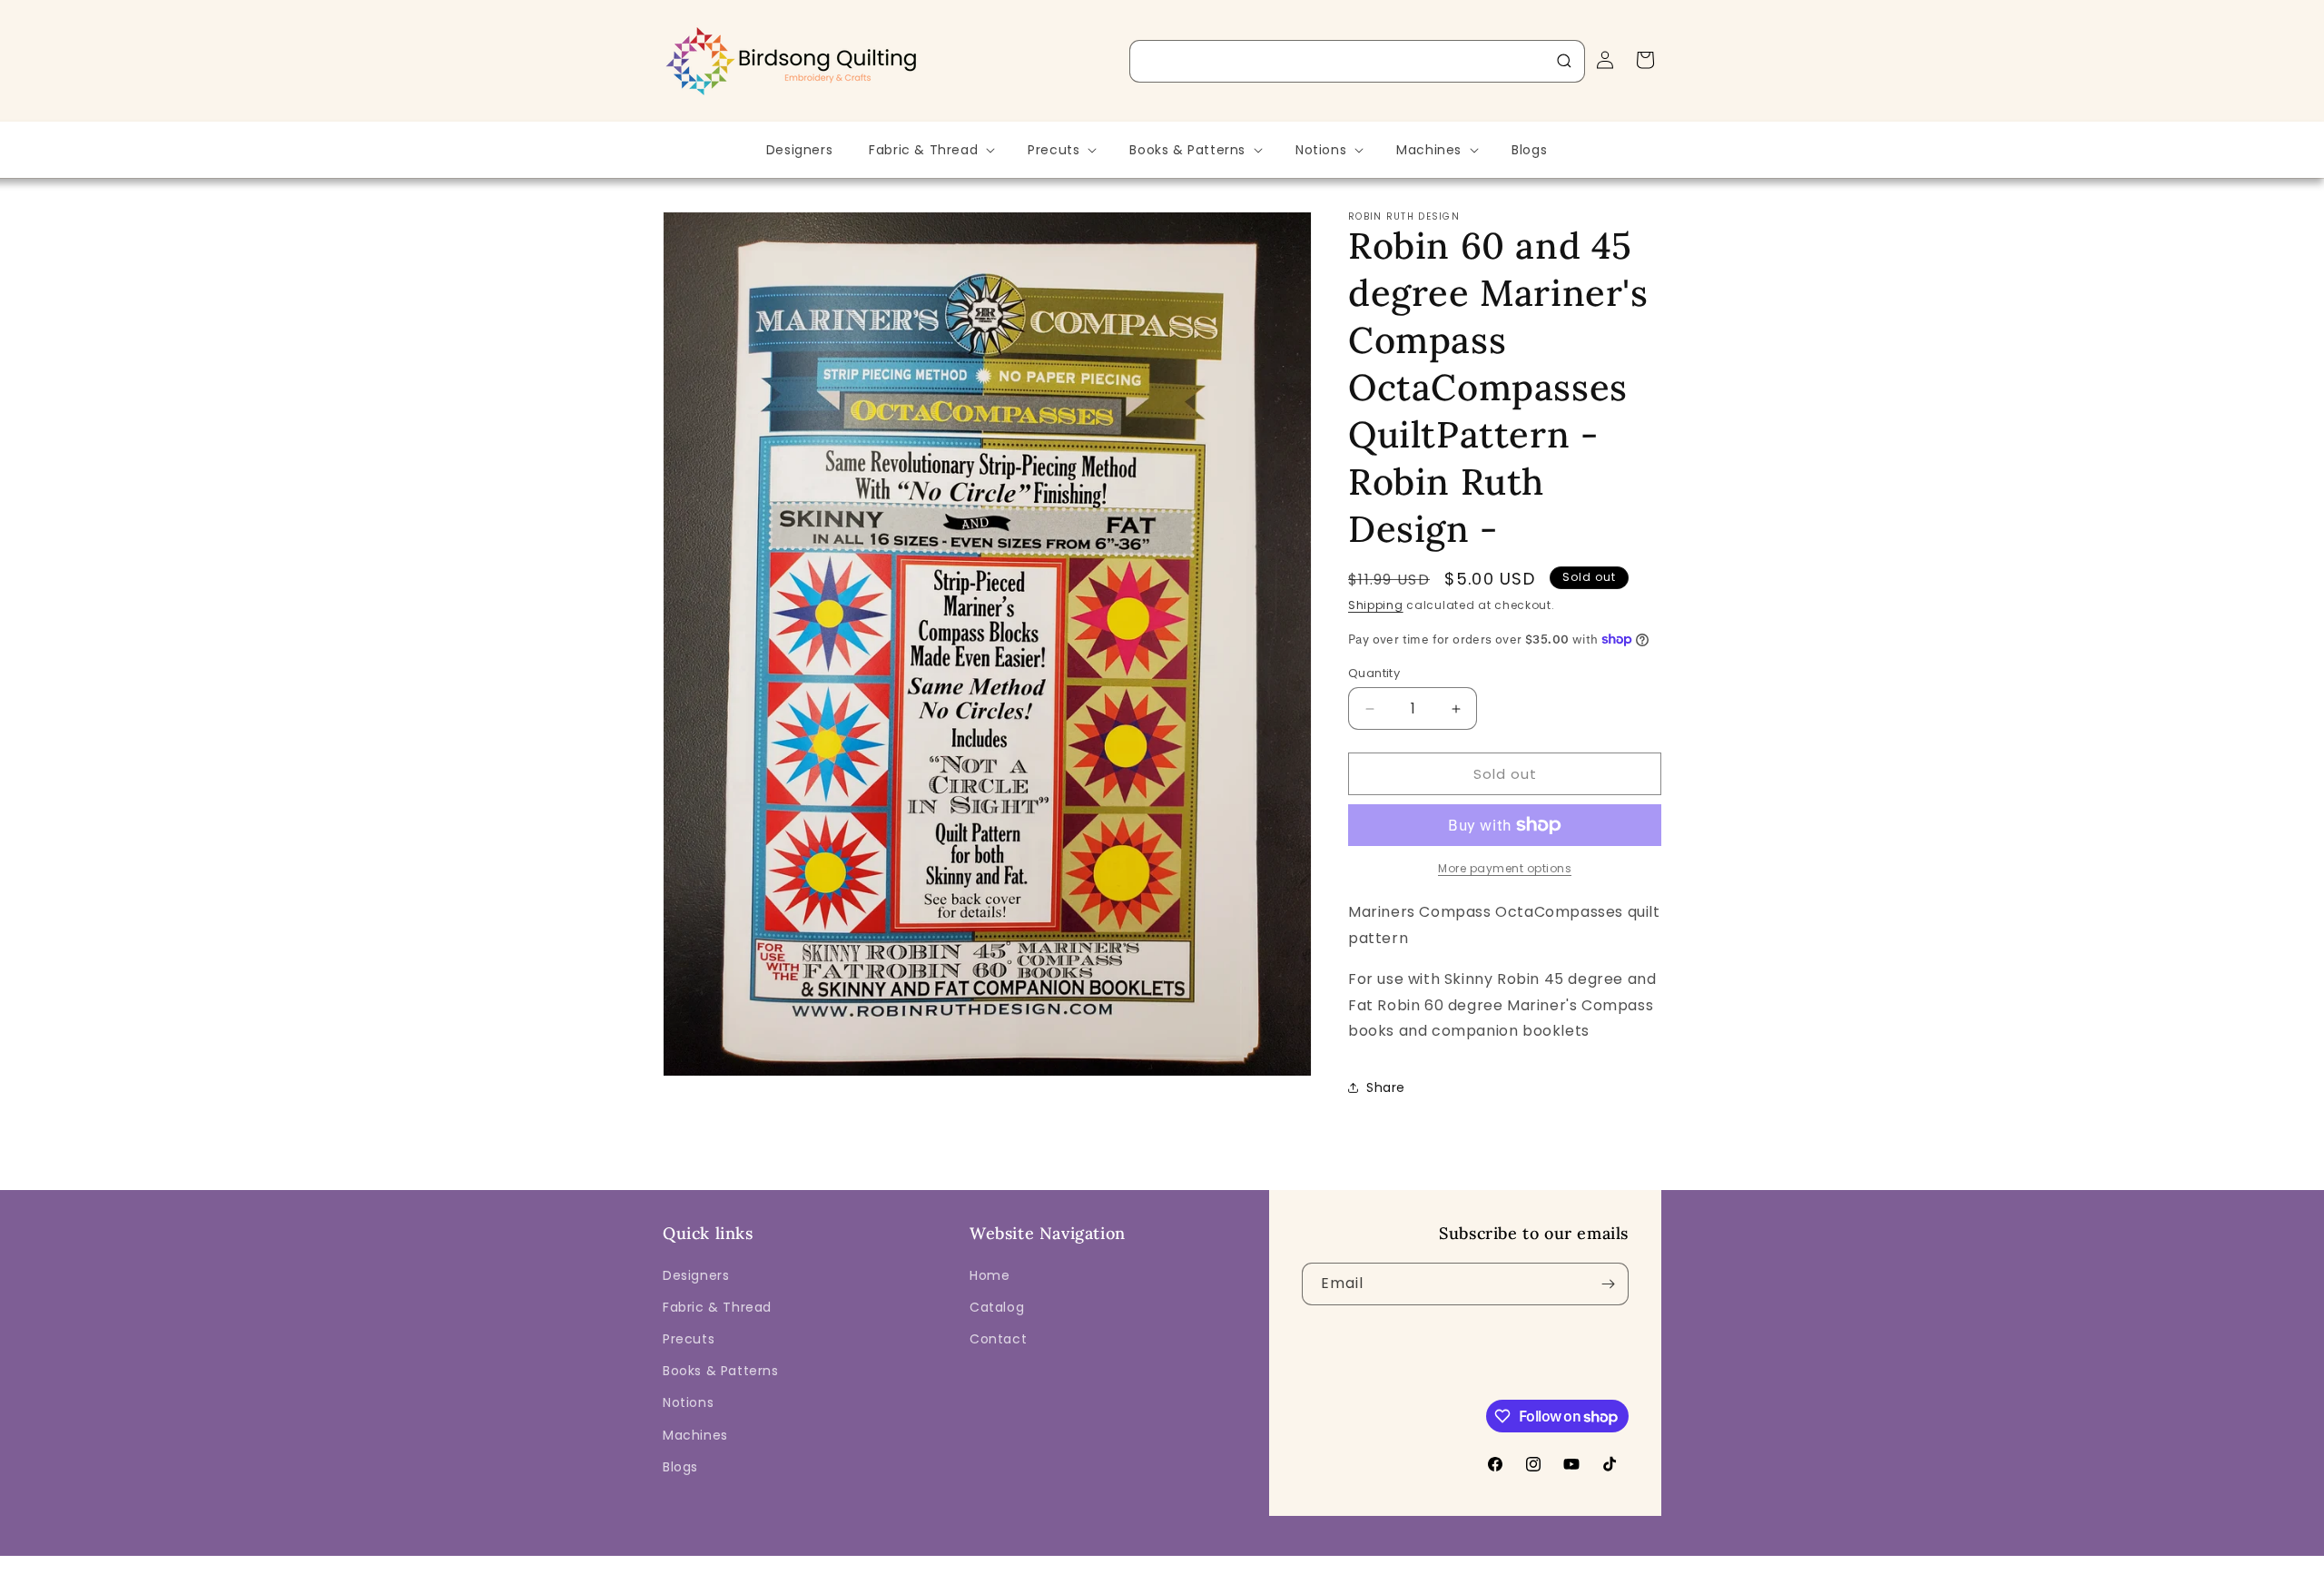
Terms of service (1276, 1561)
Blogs (680, 1467)
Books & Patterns (721, 1371)
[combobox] (1357, 61)
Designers (696, 1275)
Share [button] (1386, 1087)
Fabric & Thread (717, 1307)
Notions (688, 1402)
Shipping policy (1384, 1561)
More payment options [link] (1505, 868)
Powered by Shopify (969, 1561)
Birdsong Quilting (861, 1561)
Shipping (1376, 605)
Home (990, 1275)
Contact (998, 1339)
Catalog (997, 1307)
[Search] (1564, 61)
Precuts (689, 1339)
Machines (695, 1435)
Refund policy (1079, 1561)
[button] (930, 150)
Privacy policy (1174, 1561)
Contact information (1502, 1561)
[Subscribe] (1608, 1284)
